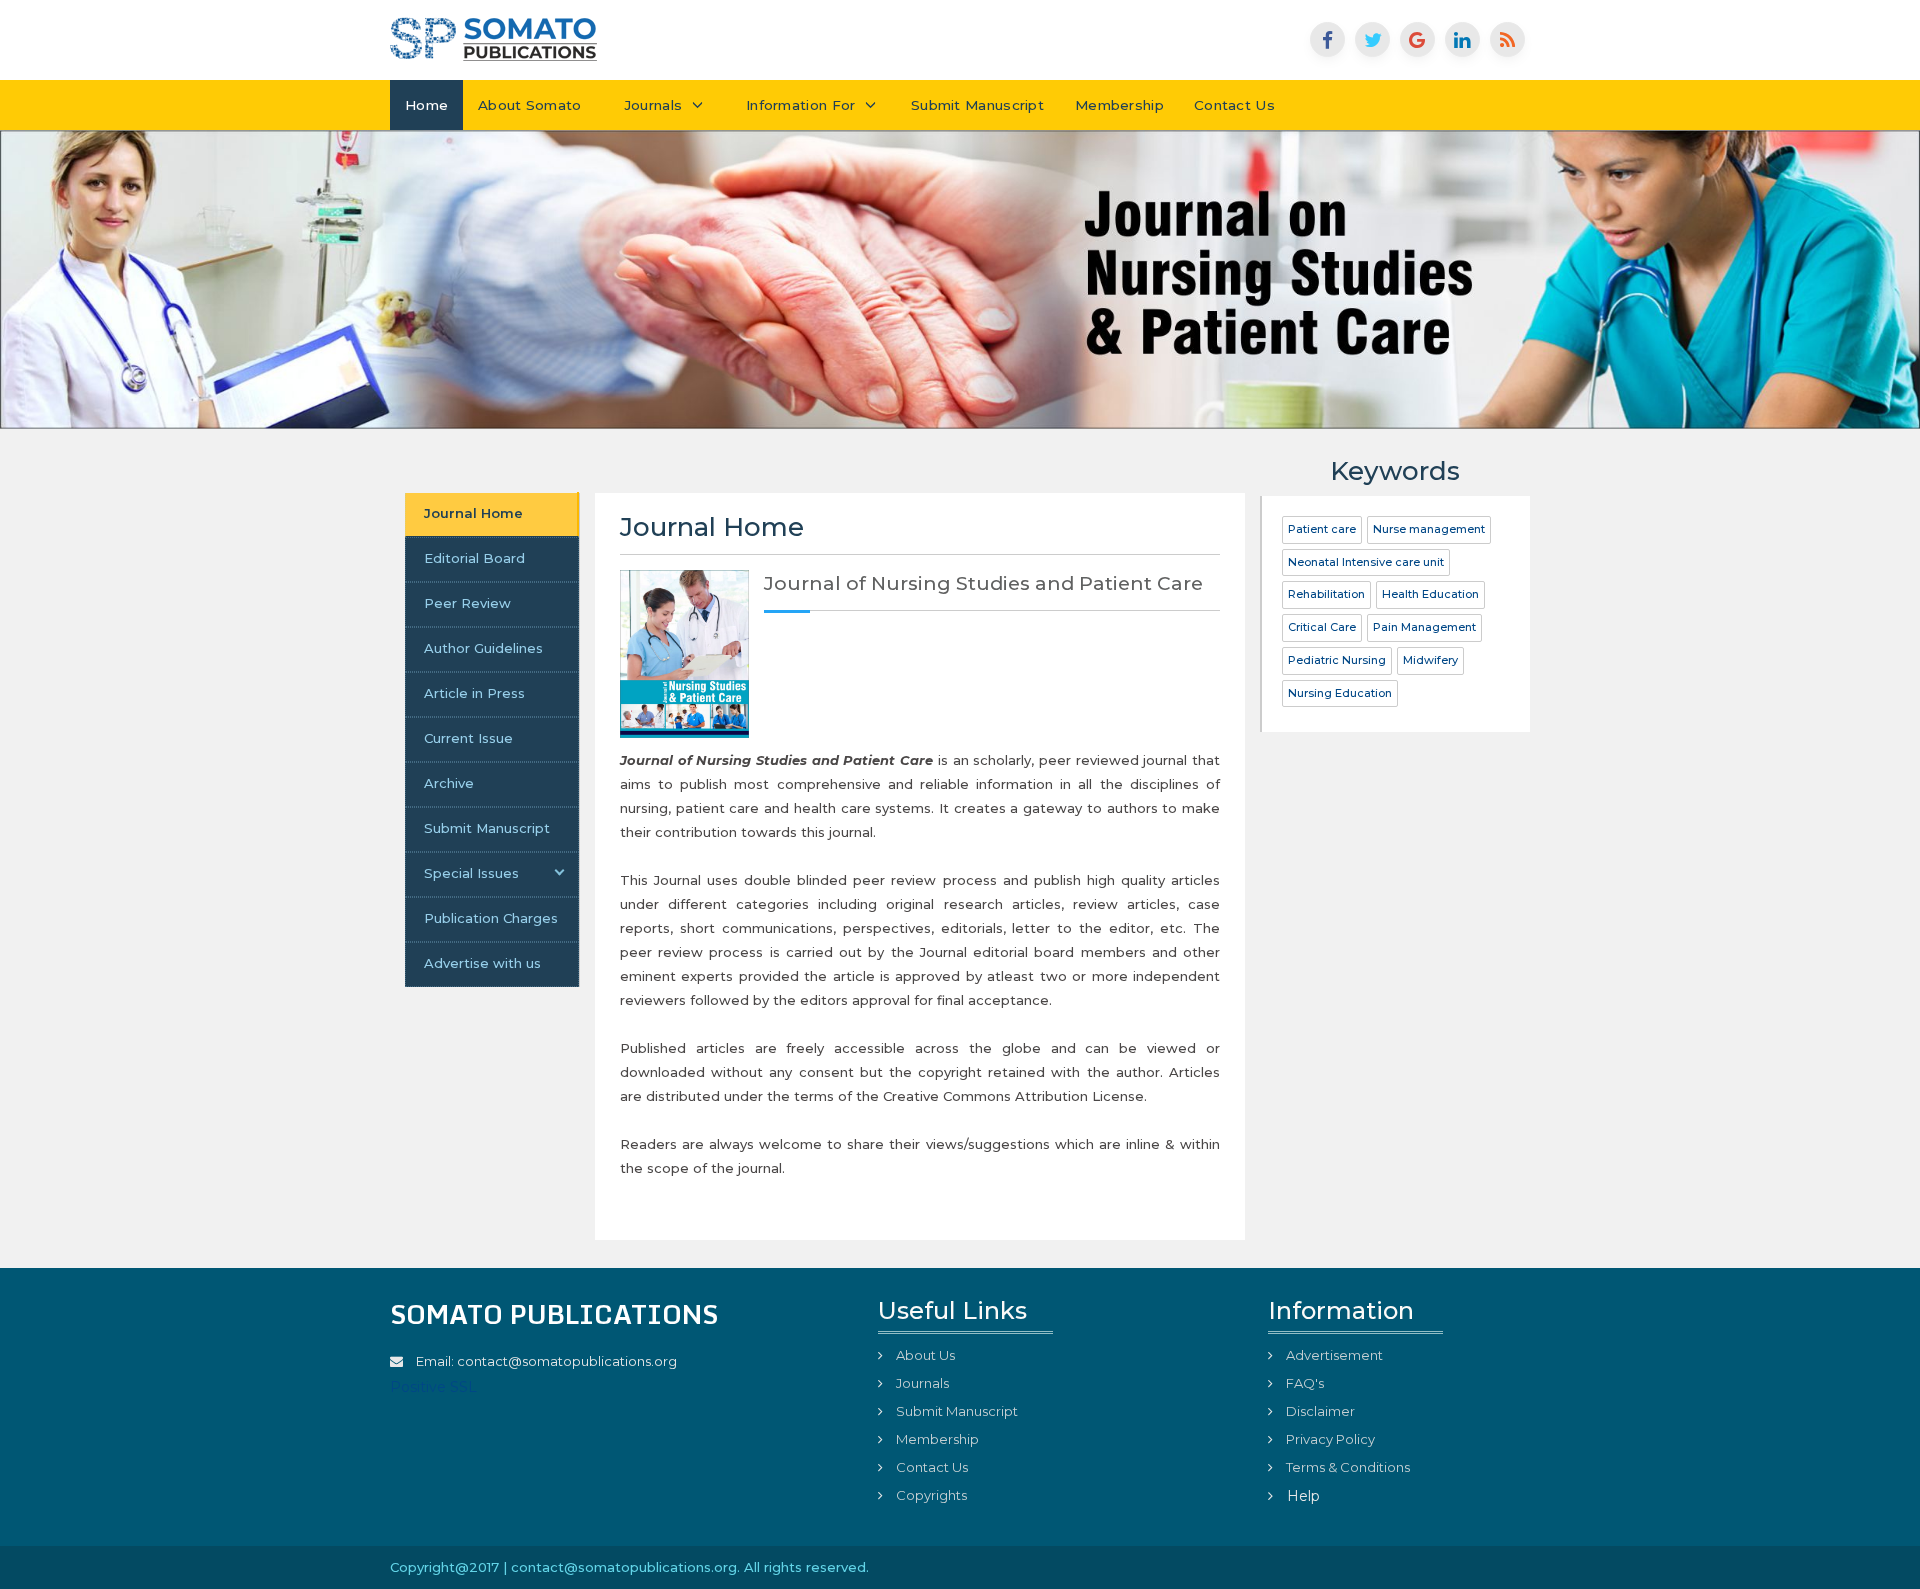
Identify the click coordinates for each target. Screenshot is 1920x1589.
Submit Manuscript (977, 105)
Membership (1119, 105)
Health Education (1430, 594)
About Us (924, 1355)
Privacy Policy (1329, 1439)
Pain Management (1424, 627)
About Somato (530, 105)
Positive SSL (433, 1387)
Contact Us (1234, 105)
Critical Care (1322, 627)
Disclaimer (1319, 1411)
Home (426, 105)
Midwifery (1430, 660)
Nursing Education (1340, 693)
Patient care (1322, 529)
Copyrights (930, 1495)
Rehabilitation (1326, 594)
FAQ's (1303, 1383)
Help (1301, 1496)
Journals (649, 105)
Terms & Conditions (1346, 1467)
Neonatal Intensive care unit (1366, 562)
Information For (803, 105)
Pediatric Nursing (1337, 660)
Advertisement (1333, 1355)
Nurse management (1429, 529)
